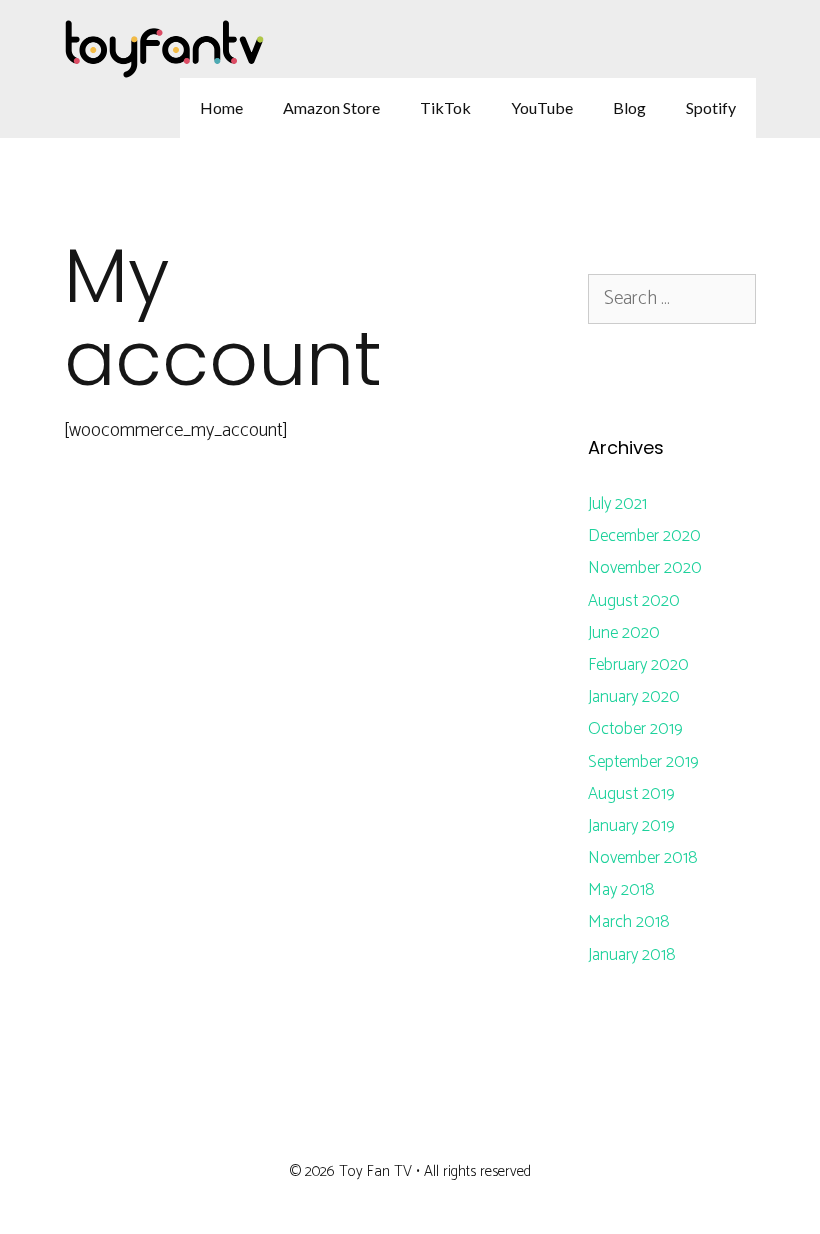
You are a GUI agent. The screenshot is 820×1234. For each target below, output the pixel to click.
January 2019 (631, 826)
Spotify (711, 107)
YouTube (542, 107)
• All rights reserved (473, 1171)
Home (221, 107)
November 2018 (643, 858)
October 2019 (635, 729)
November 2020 (645, 568)
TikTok (445, 107)
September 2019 (643, 762)
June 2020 (624, 633)
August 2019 (631, 794)
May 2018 (621, 890)
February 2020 (638, 665)
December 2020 (644, 536)
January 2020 (634, 697)
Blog (629, 107)
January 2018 (632, 955)
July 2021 (617, 504)
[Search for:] (672, 299)
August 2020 (634, 601)
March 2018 (629, 922)
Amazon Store (331, 107)
